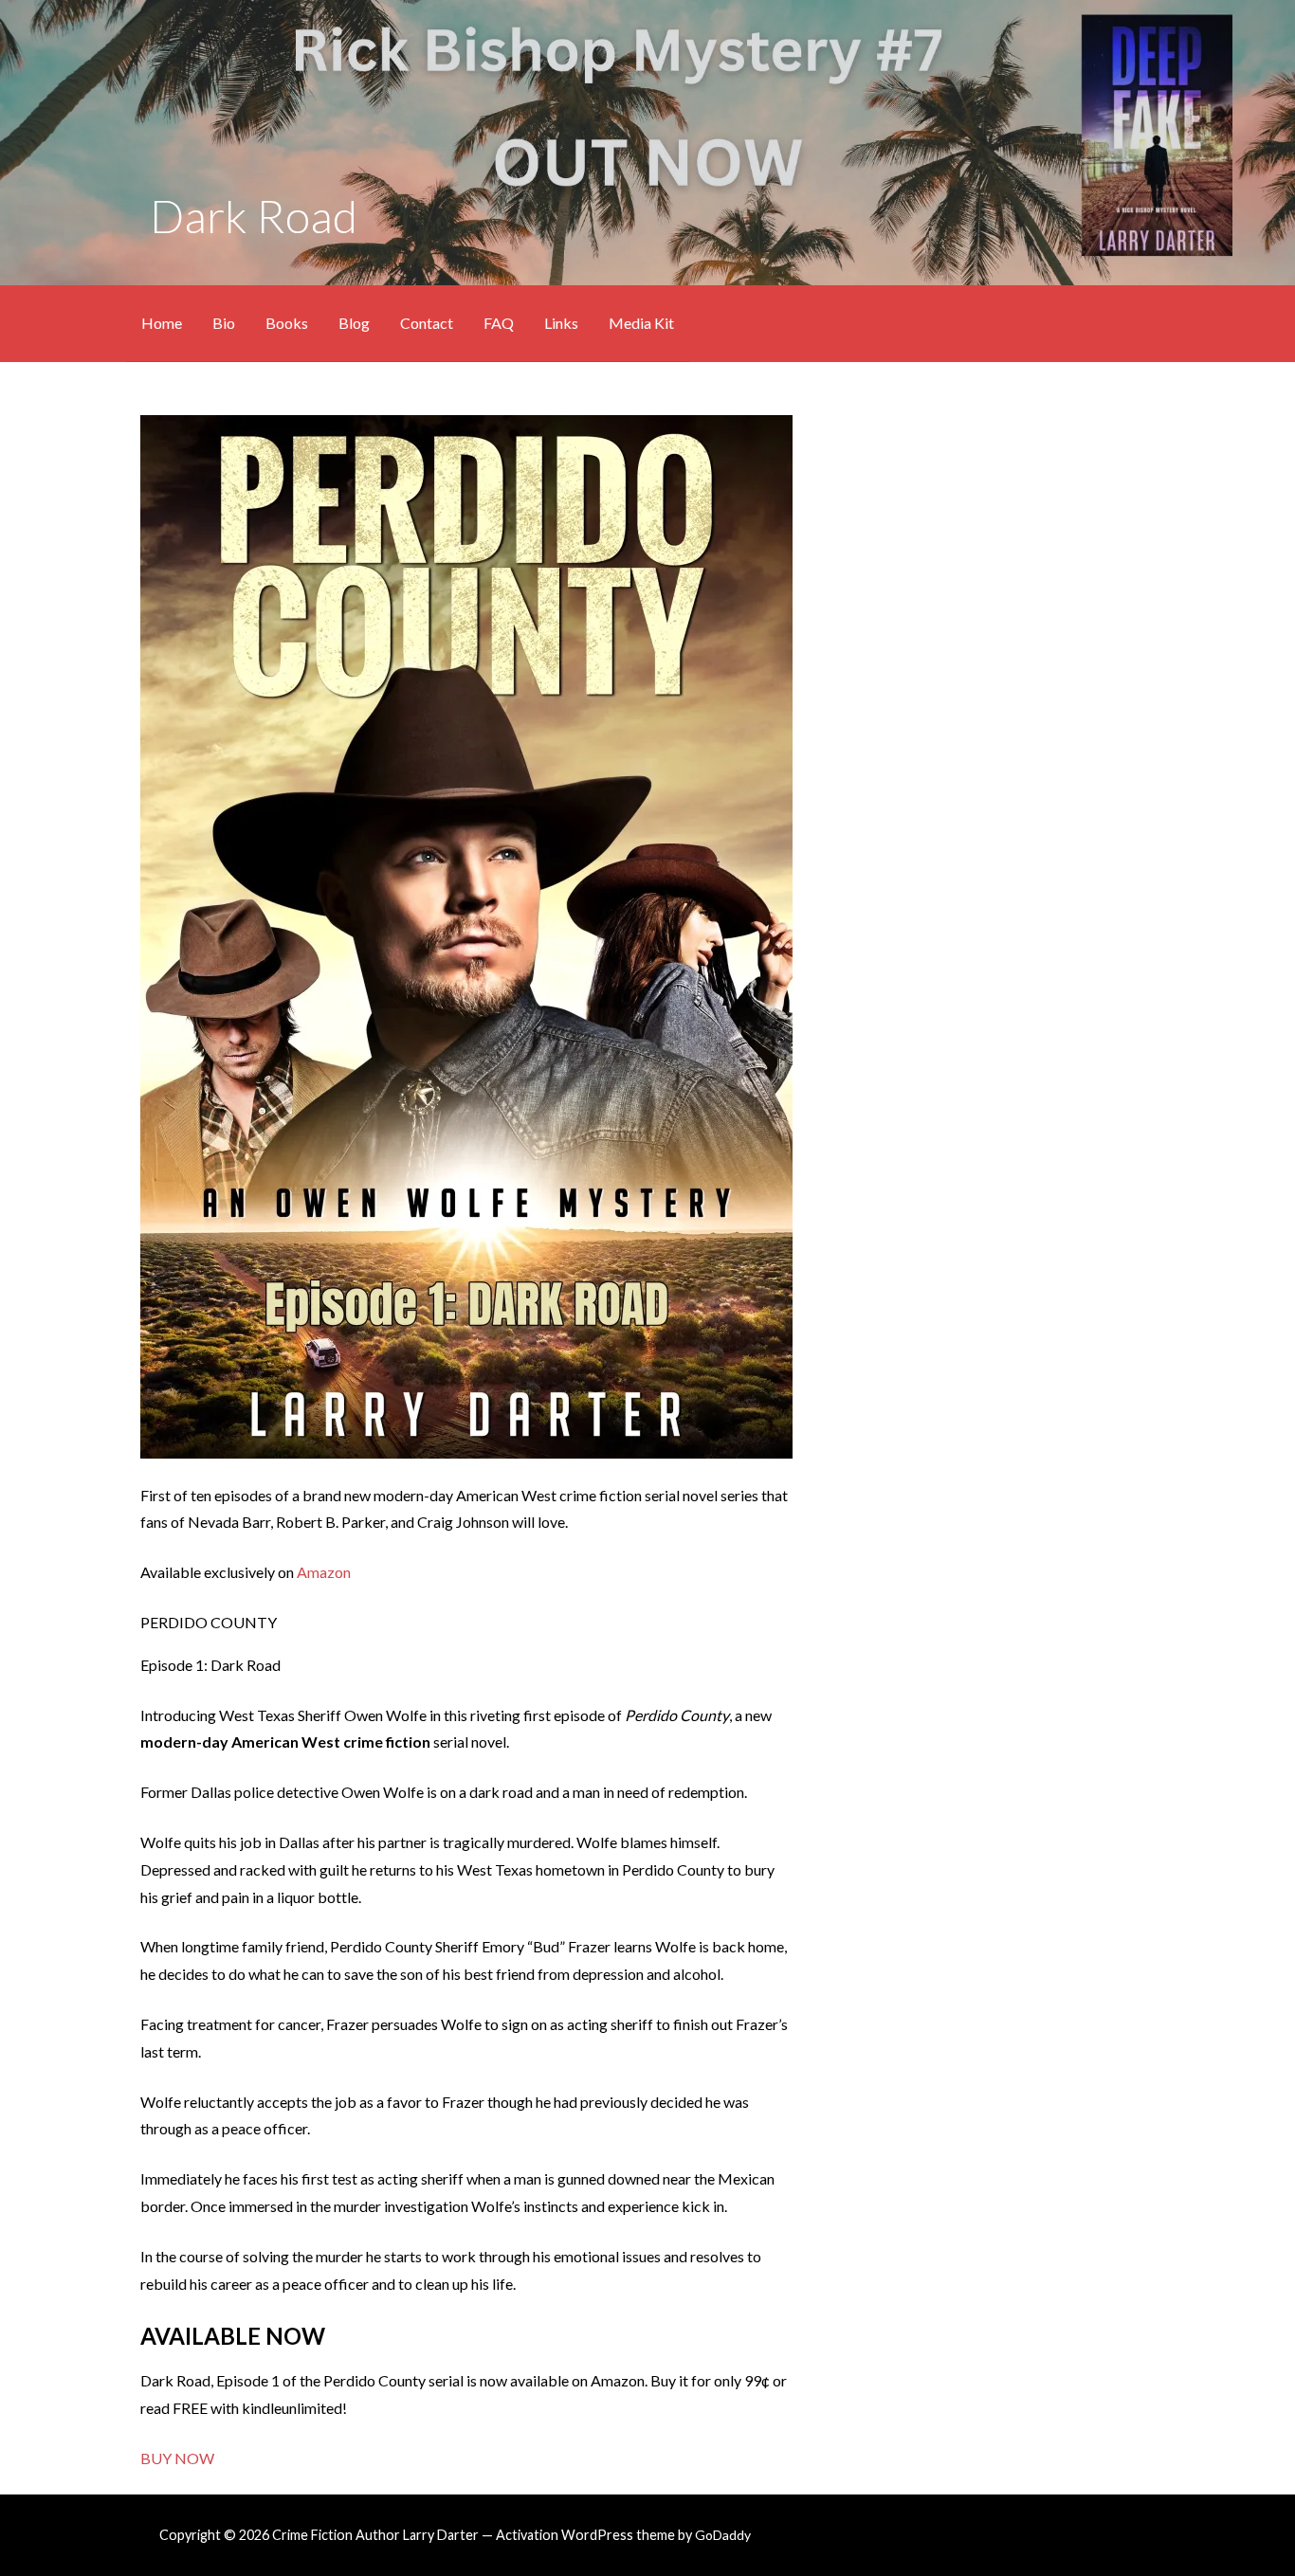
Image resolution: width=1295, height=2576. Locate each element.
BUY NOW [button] (177, 2458)
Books (287, 323)
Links (561, 323)
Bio (224, 323)
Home (162, 323)
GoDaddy (723, 2535)
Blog (354, 323)
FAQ (499, 323)
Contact (427, 323)
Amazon (324, 1572)
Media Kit (641, 323)
